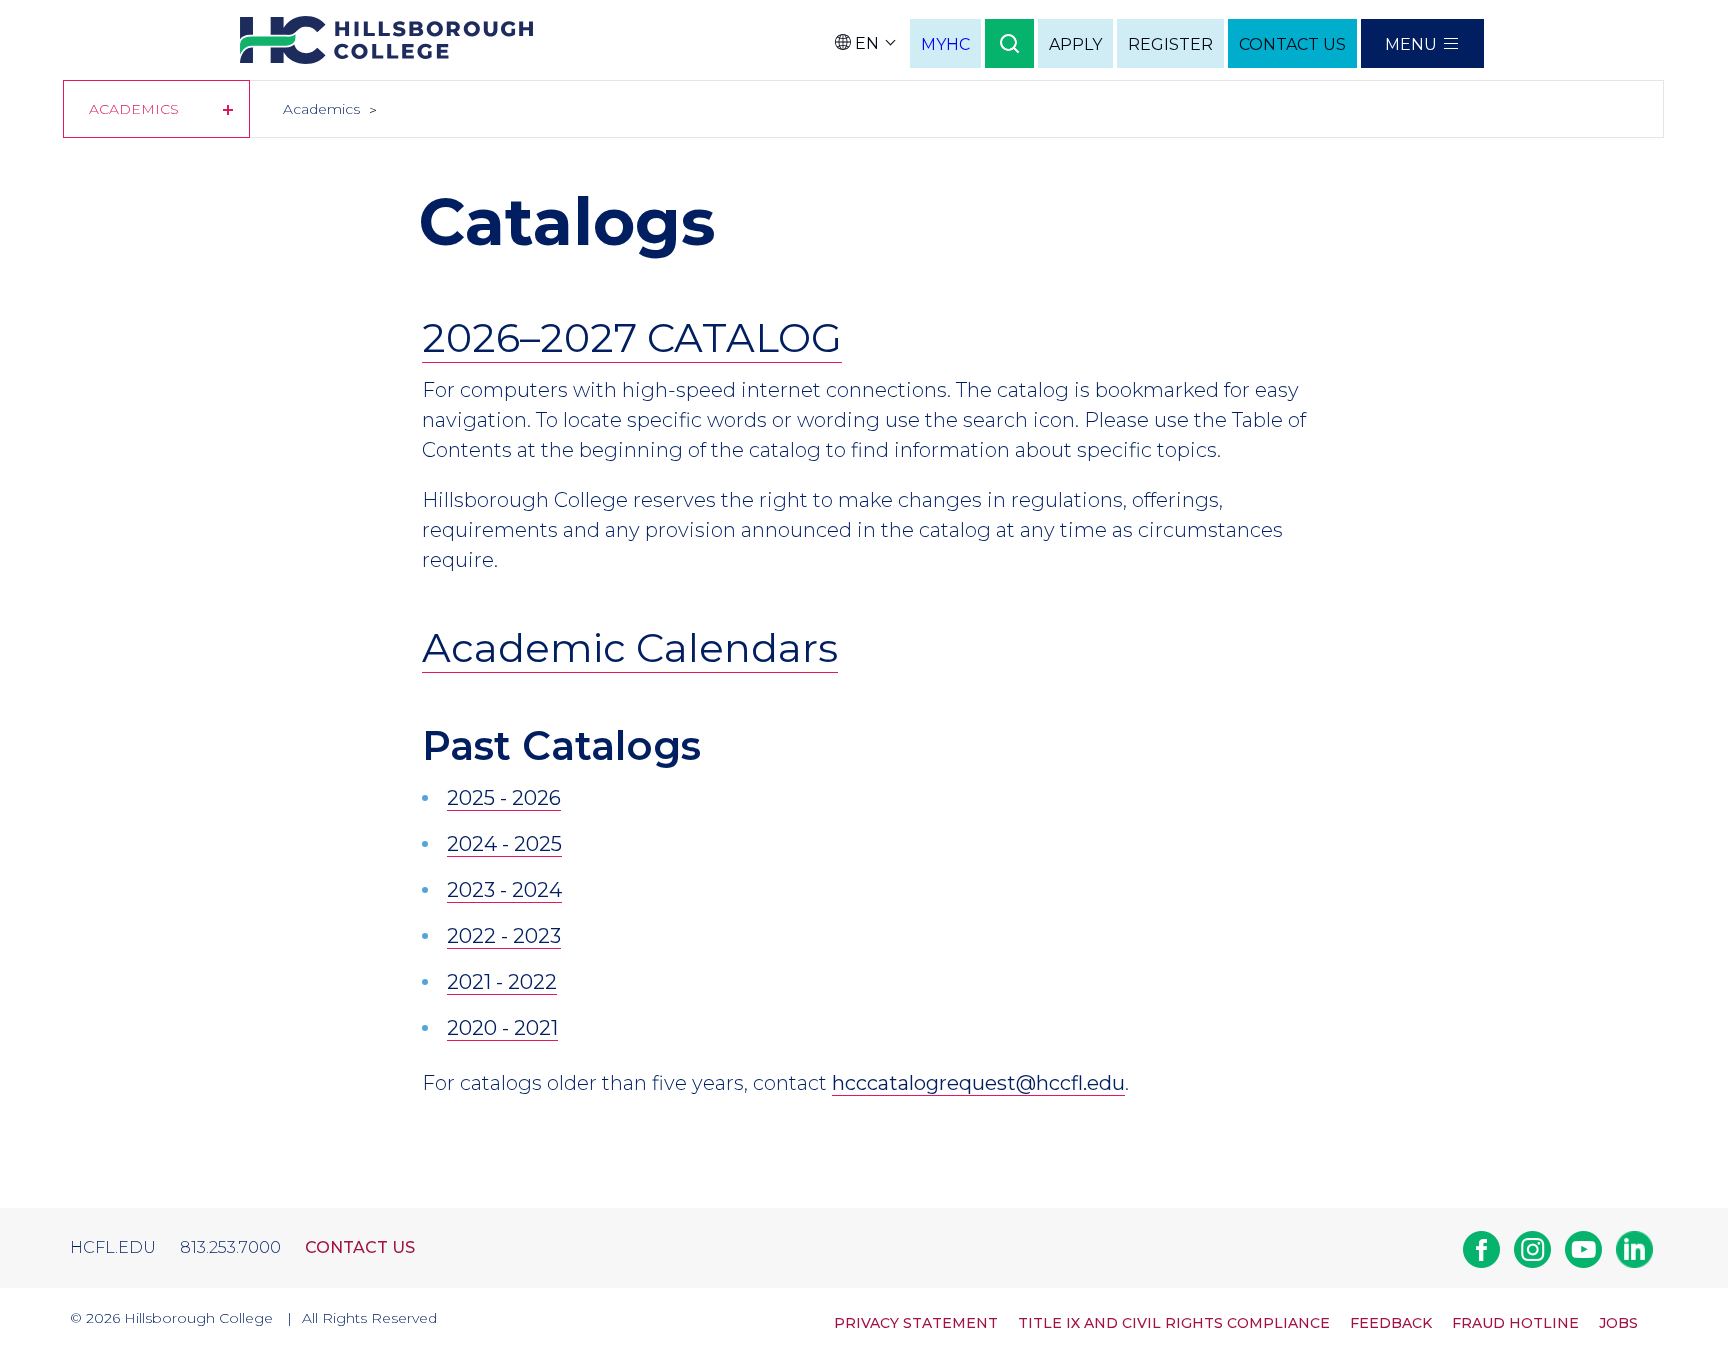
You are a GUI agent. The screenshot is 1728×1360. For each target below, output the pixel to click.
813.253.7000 (230, 1247)
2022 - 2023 (504, 936)
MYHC (945, 44)
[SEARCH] (1009, 43)
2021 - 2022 (502, 982)
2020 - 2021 (502, 1028)
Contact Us (360, 1247)
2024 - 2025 (504, 844)
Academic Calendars (630, 647)
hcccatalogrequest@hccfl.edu (978, 1083)
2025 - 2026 (504, 798)
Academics (134, 109)
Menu (1411, 44)
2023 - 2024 (504, 890)
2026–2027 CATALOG (632, 337)
